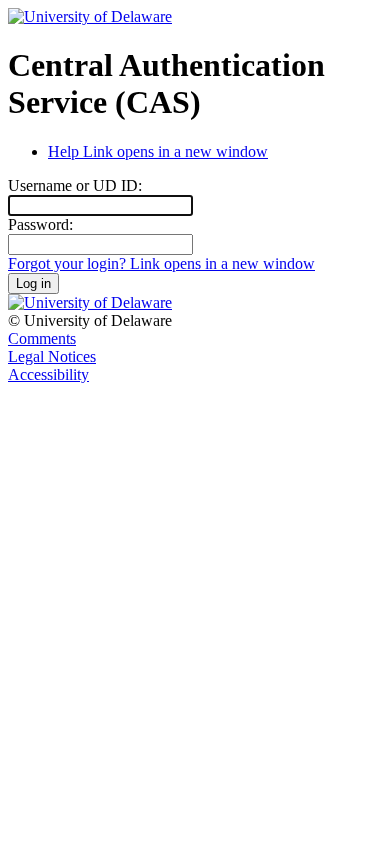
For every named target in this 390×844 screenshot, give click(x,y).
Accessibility (48, 374)
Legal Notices (52, 356)
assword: (40, 224)
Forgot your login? (161, 263)
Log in (33, 283)
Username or (75, 185)
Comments (42, 338)
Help (158, 151)
